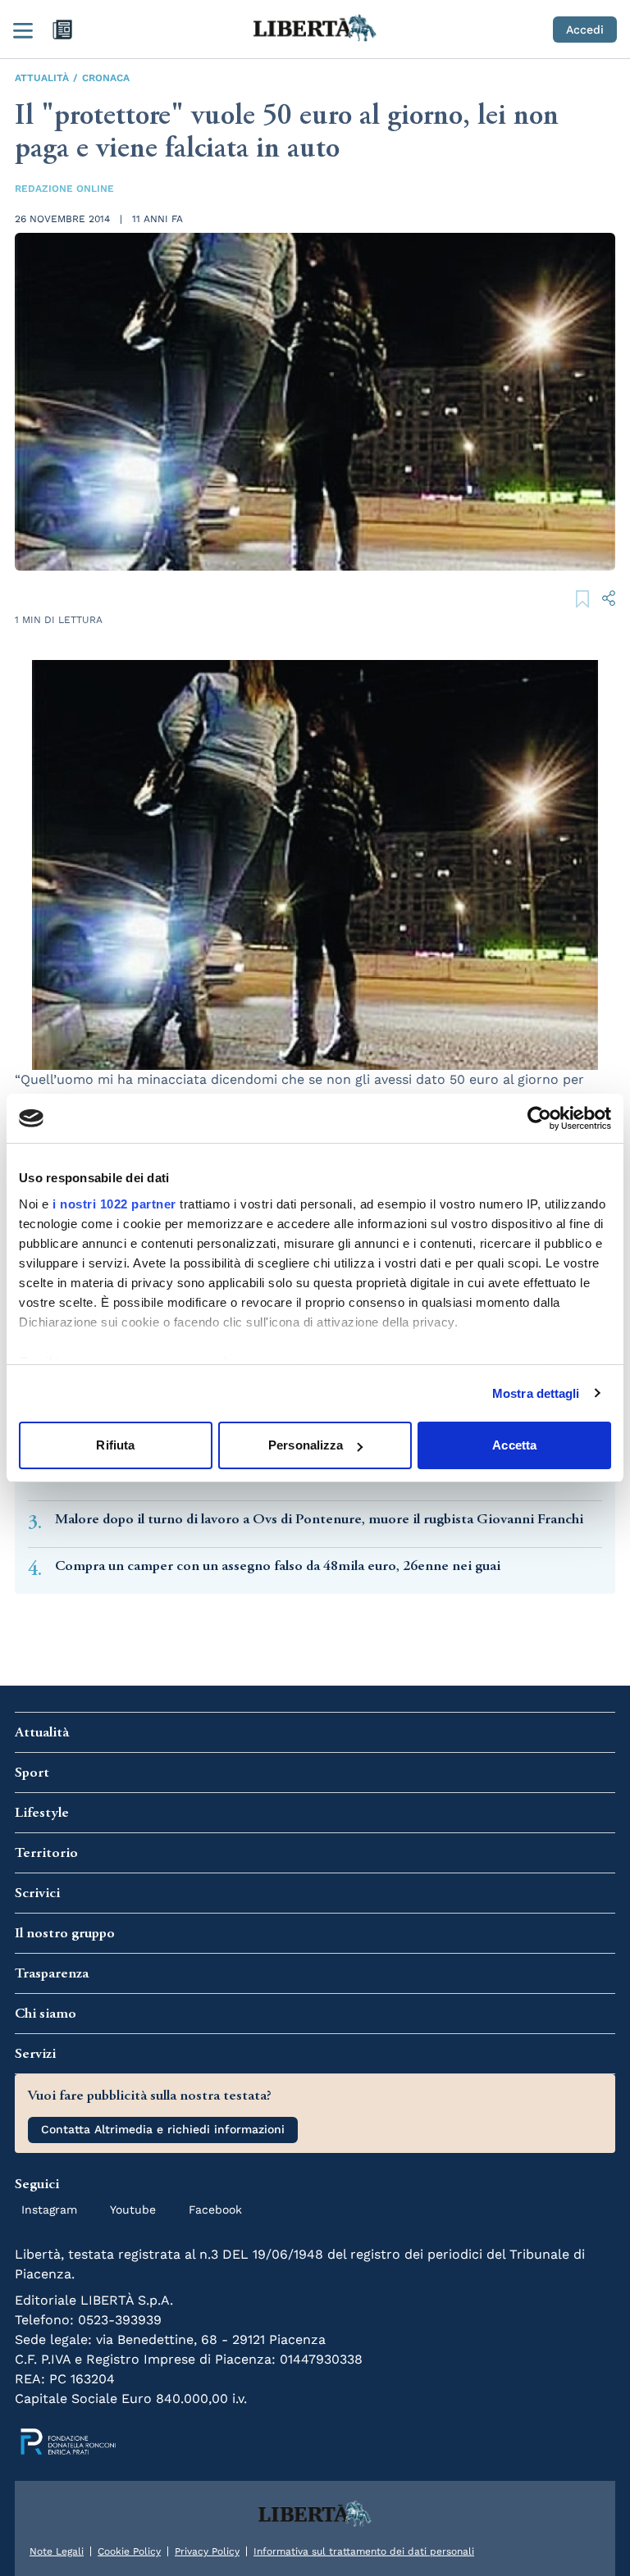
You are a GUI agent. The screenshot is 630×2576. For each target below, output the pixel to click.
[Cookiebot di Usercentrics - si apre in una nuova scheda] (539, 1118)
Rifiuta (115, 1445)
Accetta (514, 1445)
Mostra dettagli (536, 1393)
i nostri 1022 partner (114, 1204)
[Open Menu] (23, 30)
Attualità (42, 78)
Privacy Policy (207, 2551)
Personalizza (306, 1445)
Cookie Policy (129, 2551)
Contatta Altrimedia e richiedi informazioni (163, 2129)
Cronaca (106, 78)
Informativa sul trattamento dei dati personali (364, 2551)
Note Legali (57, 2551)
